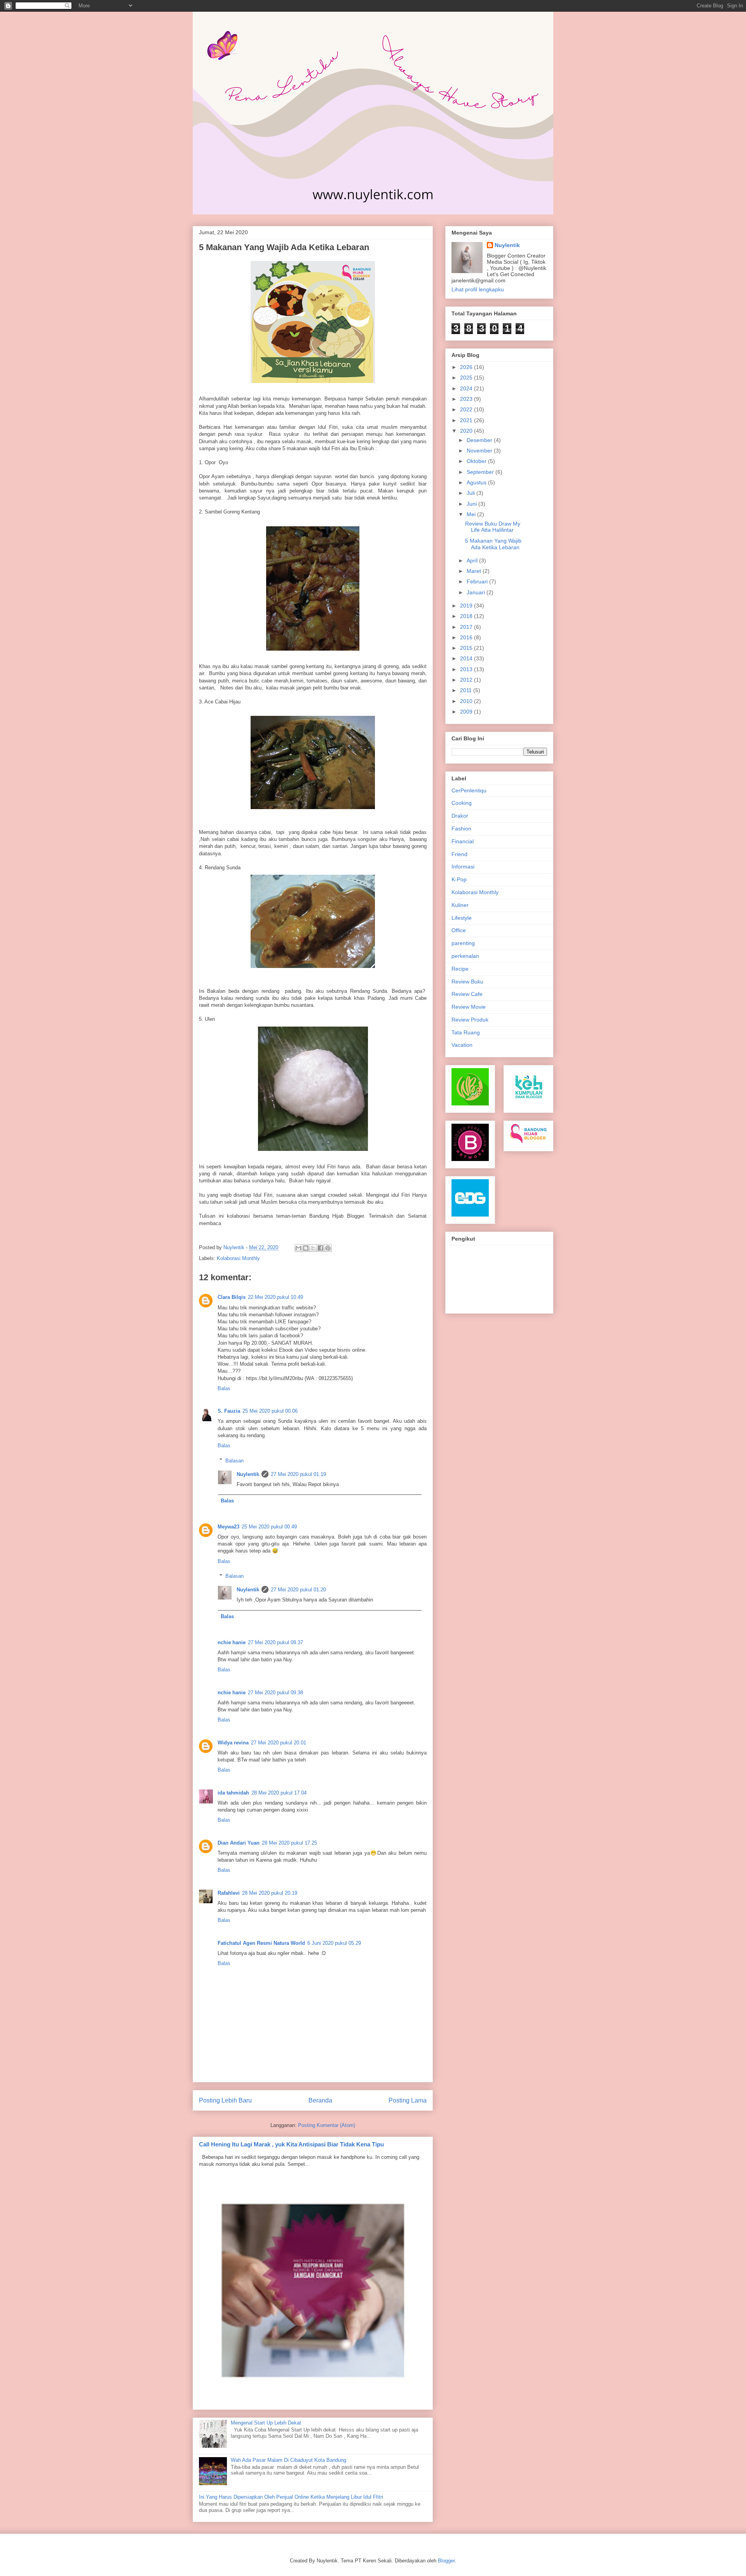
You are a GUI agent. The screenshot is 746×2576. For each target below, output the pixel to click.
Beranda (320, 2100)
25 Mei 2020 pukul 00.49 (269, 1527)
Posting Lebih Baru (225, 2100)
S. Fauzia (229, 1411)
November (480, 451)
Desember (480, 440)
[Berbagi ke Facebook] (321, 1248)
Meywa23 (228, 1527)
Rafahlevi (229, 1893)
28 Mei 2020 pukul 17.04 (279, 1793)
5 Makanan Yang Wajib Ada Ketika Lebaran (493, 544)
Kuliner (460, 905)
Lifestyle (462, 918)
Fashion (461, 828)
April (473, 560)
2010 (467, 701)
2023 (467, 399)
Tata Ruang (466, 1032)
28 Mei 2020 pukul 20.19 (270, 1893)
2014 (467, 658)
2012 (467, 680)
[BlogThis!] (306, 1248)
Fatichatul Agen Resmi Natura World (261, 1943)
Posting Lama (408, 2100)
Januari (477, 592)
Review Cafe (467, 994)
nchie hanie (232, 1642)
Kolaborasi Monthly (238, 1258)
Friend (459, 854)
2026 (467, 367)
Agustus (477, 482)
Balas (224, 1388)
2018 (467, 616)
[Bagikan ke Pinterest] (328, 1248)
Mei (472, 514)
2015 (467, 648)
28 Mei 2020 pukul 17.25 (289, 1843)
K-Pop (459, 879)
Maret (475, 571)
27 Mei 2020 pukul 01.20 (298, 1590)
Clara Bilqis (232, 1297)
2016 (467, 637)
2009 (467, 712)
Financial (463, 841)
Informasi (463, 867)
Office (459, 930)
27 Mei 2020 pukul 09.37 (275, 1642)
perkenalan (465, 956)
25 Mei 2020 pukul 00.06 (270, 1411)
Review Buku (467, 982)
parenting (463, 943)
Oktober (477, 461)
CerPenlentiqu (469, 790)
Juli (471, 493)
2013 (467, 669)
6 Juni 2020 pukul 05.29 (334, 1943)
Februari (478, 581)
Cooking (462, 803)
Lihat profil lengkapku (478, 289)
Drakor (460, 816)
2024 (467, 388)
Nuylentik (248, 1474)
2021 (467, 420)
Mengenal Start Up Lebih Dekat (266, 2423)
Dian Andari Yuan (239, 1843)
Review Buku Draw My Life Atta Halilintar (493, 527)
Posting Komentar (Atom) (327, 2125)
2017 (467, 627)
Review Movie (469, 1007)
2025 (467, 378)
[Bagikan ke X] (313, 1248)
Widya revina (233, 1743)
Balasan (234, 1460)
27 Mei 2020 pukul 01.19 (298, 1474)
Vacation (462, 1045)
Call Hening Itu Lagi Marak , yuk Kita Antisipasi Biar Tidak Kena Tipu (291, 2144)
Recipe (460, 969)
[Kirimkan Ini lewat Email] (298, 1248)
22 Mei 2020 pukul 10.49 (275, 1297)
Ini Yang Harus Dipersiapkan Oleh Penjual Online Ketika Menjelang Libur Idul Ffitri (291, 2497)
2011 (467, 690)
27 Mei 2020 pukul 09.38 (275, 1693)
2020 (467, 431)
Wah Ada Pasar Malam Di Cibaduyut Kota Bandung (288, 2460)
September (481, 472)
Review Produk (470, 1020)
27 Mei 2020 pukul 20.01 (279, 1743)
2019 (467, 606)
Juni (472, 504)
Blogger (446, 2561)
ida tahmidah (233, 1793)
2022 (467, 409)
